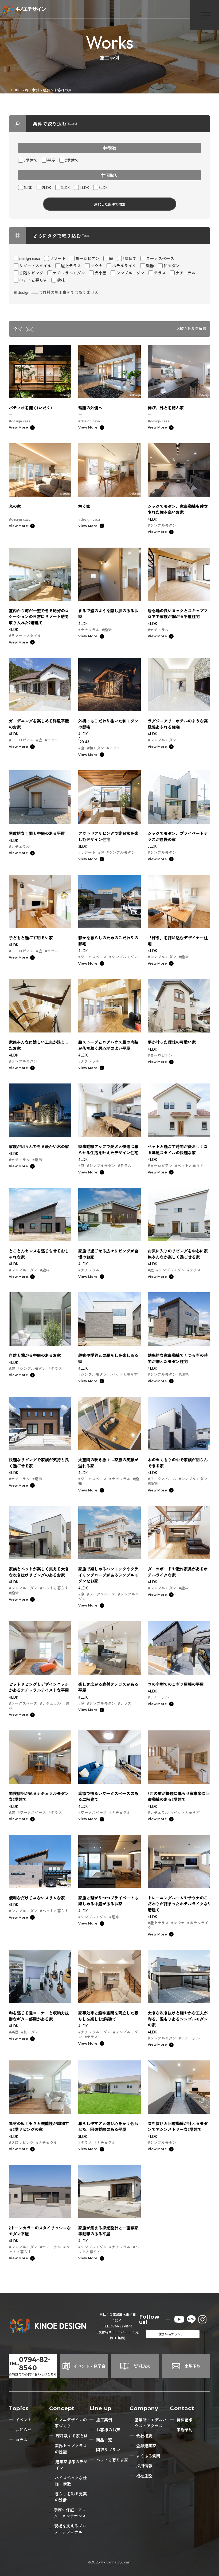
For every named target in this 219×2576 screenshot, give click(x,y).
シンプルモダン (130, 273)
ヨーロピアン (87, 258)
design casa (30, 258)
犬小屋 (101, 273)
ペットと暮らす (33, 280)
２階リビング (31, 273)
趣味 (61, 280)
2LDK (47, 187)
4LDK (84, 187)
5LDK (103, 187)
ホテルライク (124, 266)
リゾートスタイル (35, 266)
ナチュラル (185, 273)
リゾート (58, 258)
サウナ (97, 266)
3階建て (31, 160)
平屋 (51, 160)
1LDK (28, 187)
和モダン (171, 266)
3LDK (65, 187)
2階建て (72, 160)
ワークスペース (160, 258)
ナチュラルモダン (69, 273)
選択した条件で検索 (110, 204)
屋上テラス (71, 266)
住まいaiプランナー (173, 2334)
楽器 (150, 266)
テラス (160, 273)
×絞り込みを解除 (191, 329)
